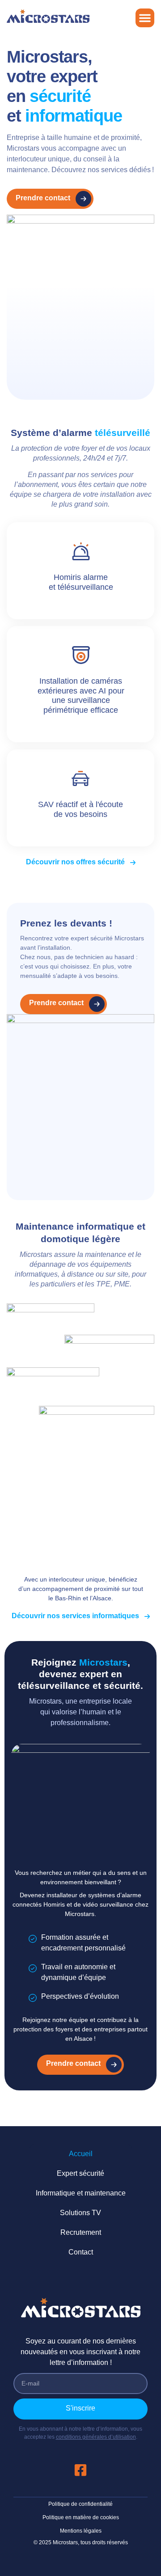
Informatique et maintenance (81, 2193)
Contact (81, 2252)
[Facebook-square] (80, 2470)
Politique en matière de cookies (81, 2517)
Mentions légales (81, 2531)
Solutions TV (80, 2213)
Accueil (81, 2154)
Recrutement (81, 2232)
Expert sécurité (80, 2173)
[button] (145, 18)
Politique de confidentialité (80, 2504)
